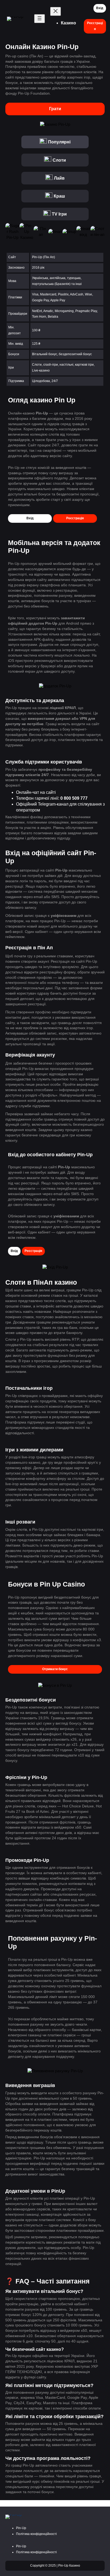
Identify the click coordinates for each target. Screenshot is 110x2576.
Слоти (59, 160)
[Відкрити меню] (40, 19)
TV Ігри (59, 214)
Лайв (59, 178)
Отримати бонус (55, 1669)
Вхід (100, 8)
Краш (59, 196)
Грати (55, 109)
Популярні (59, 142)
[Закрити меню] (56, 11)
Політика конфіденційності (36, 2534)
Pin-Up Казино (69, 2566)
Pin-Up (21, 2528)
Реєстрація (95, 26)
